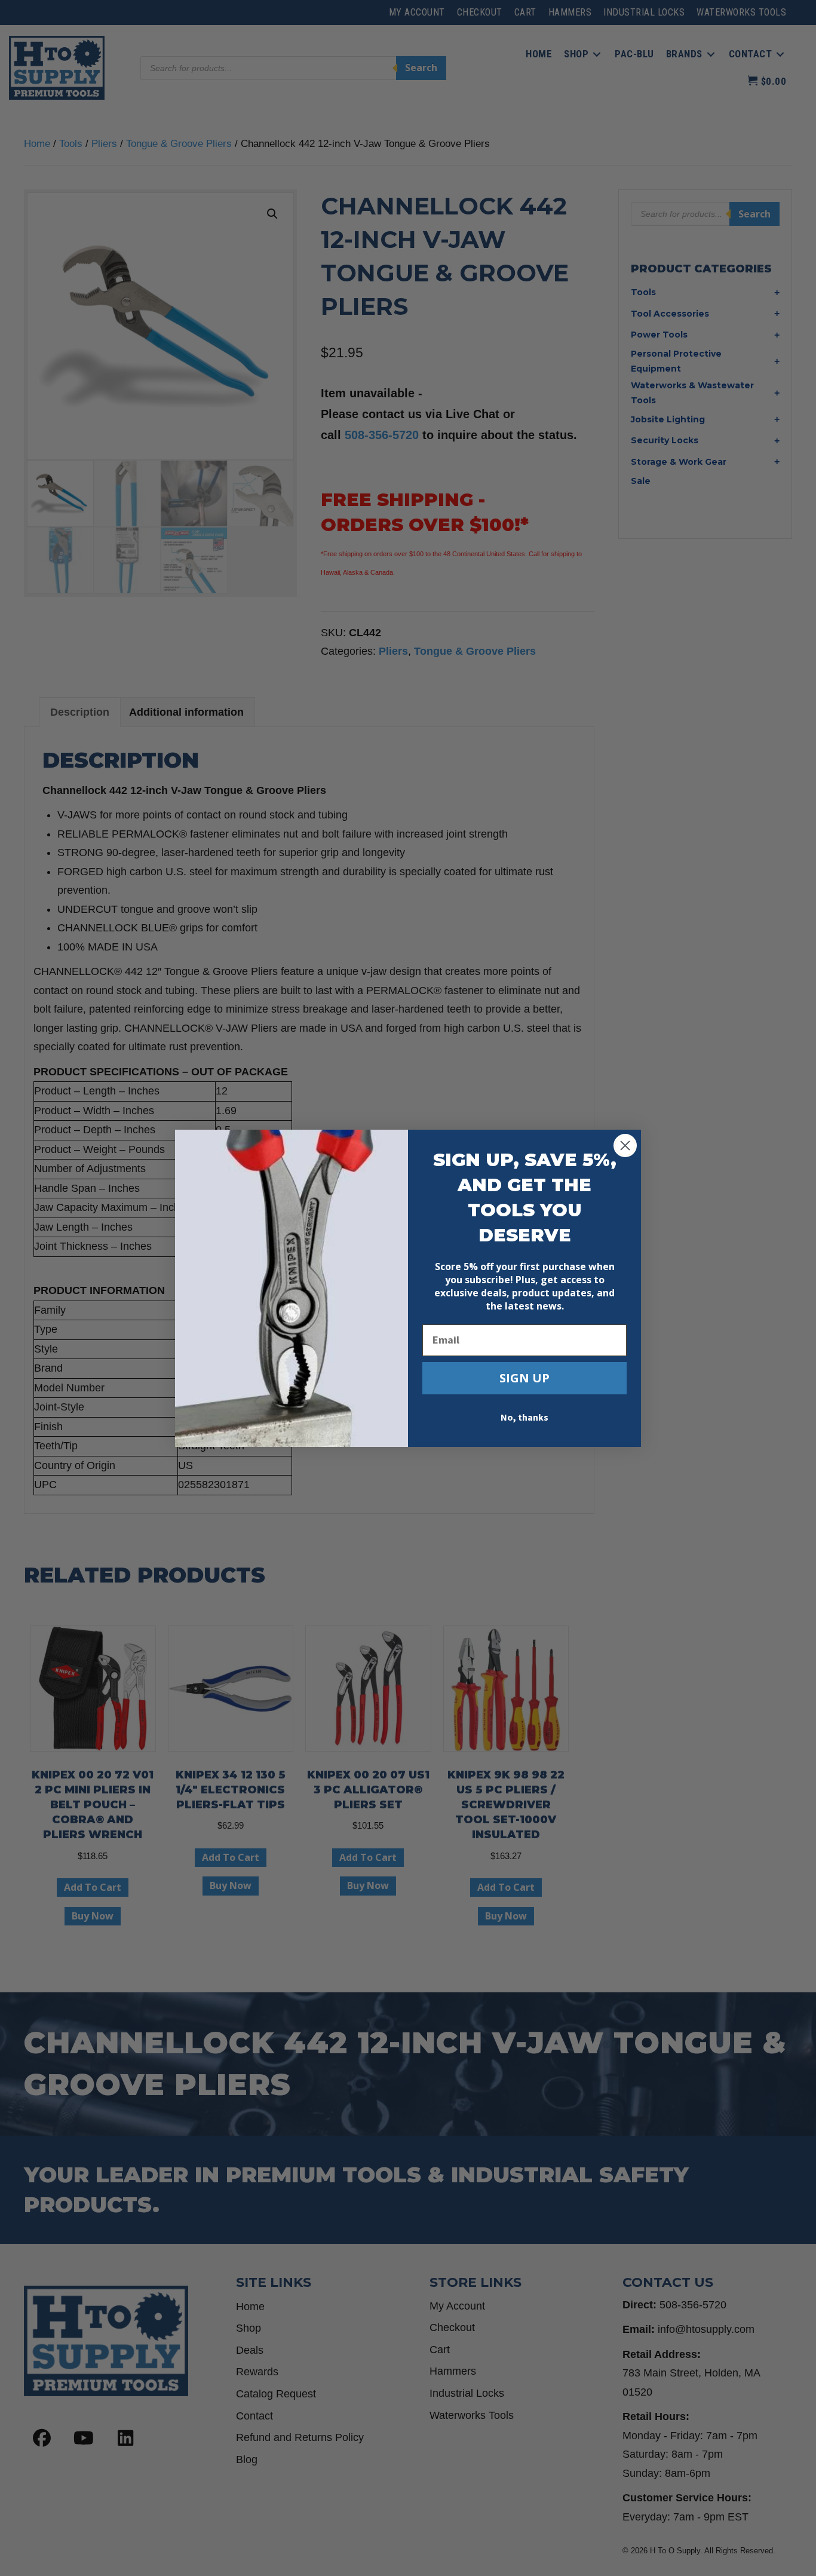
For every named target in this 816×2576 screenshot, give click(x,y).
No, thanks (524, 1418)
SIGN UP (524, 1378)
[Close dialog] (625, 1146)
